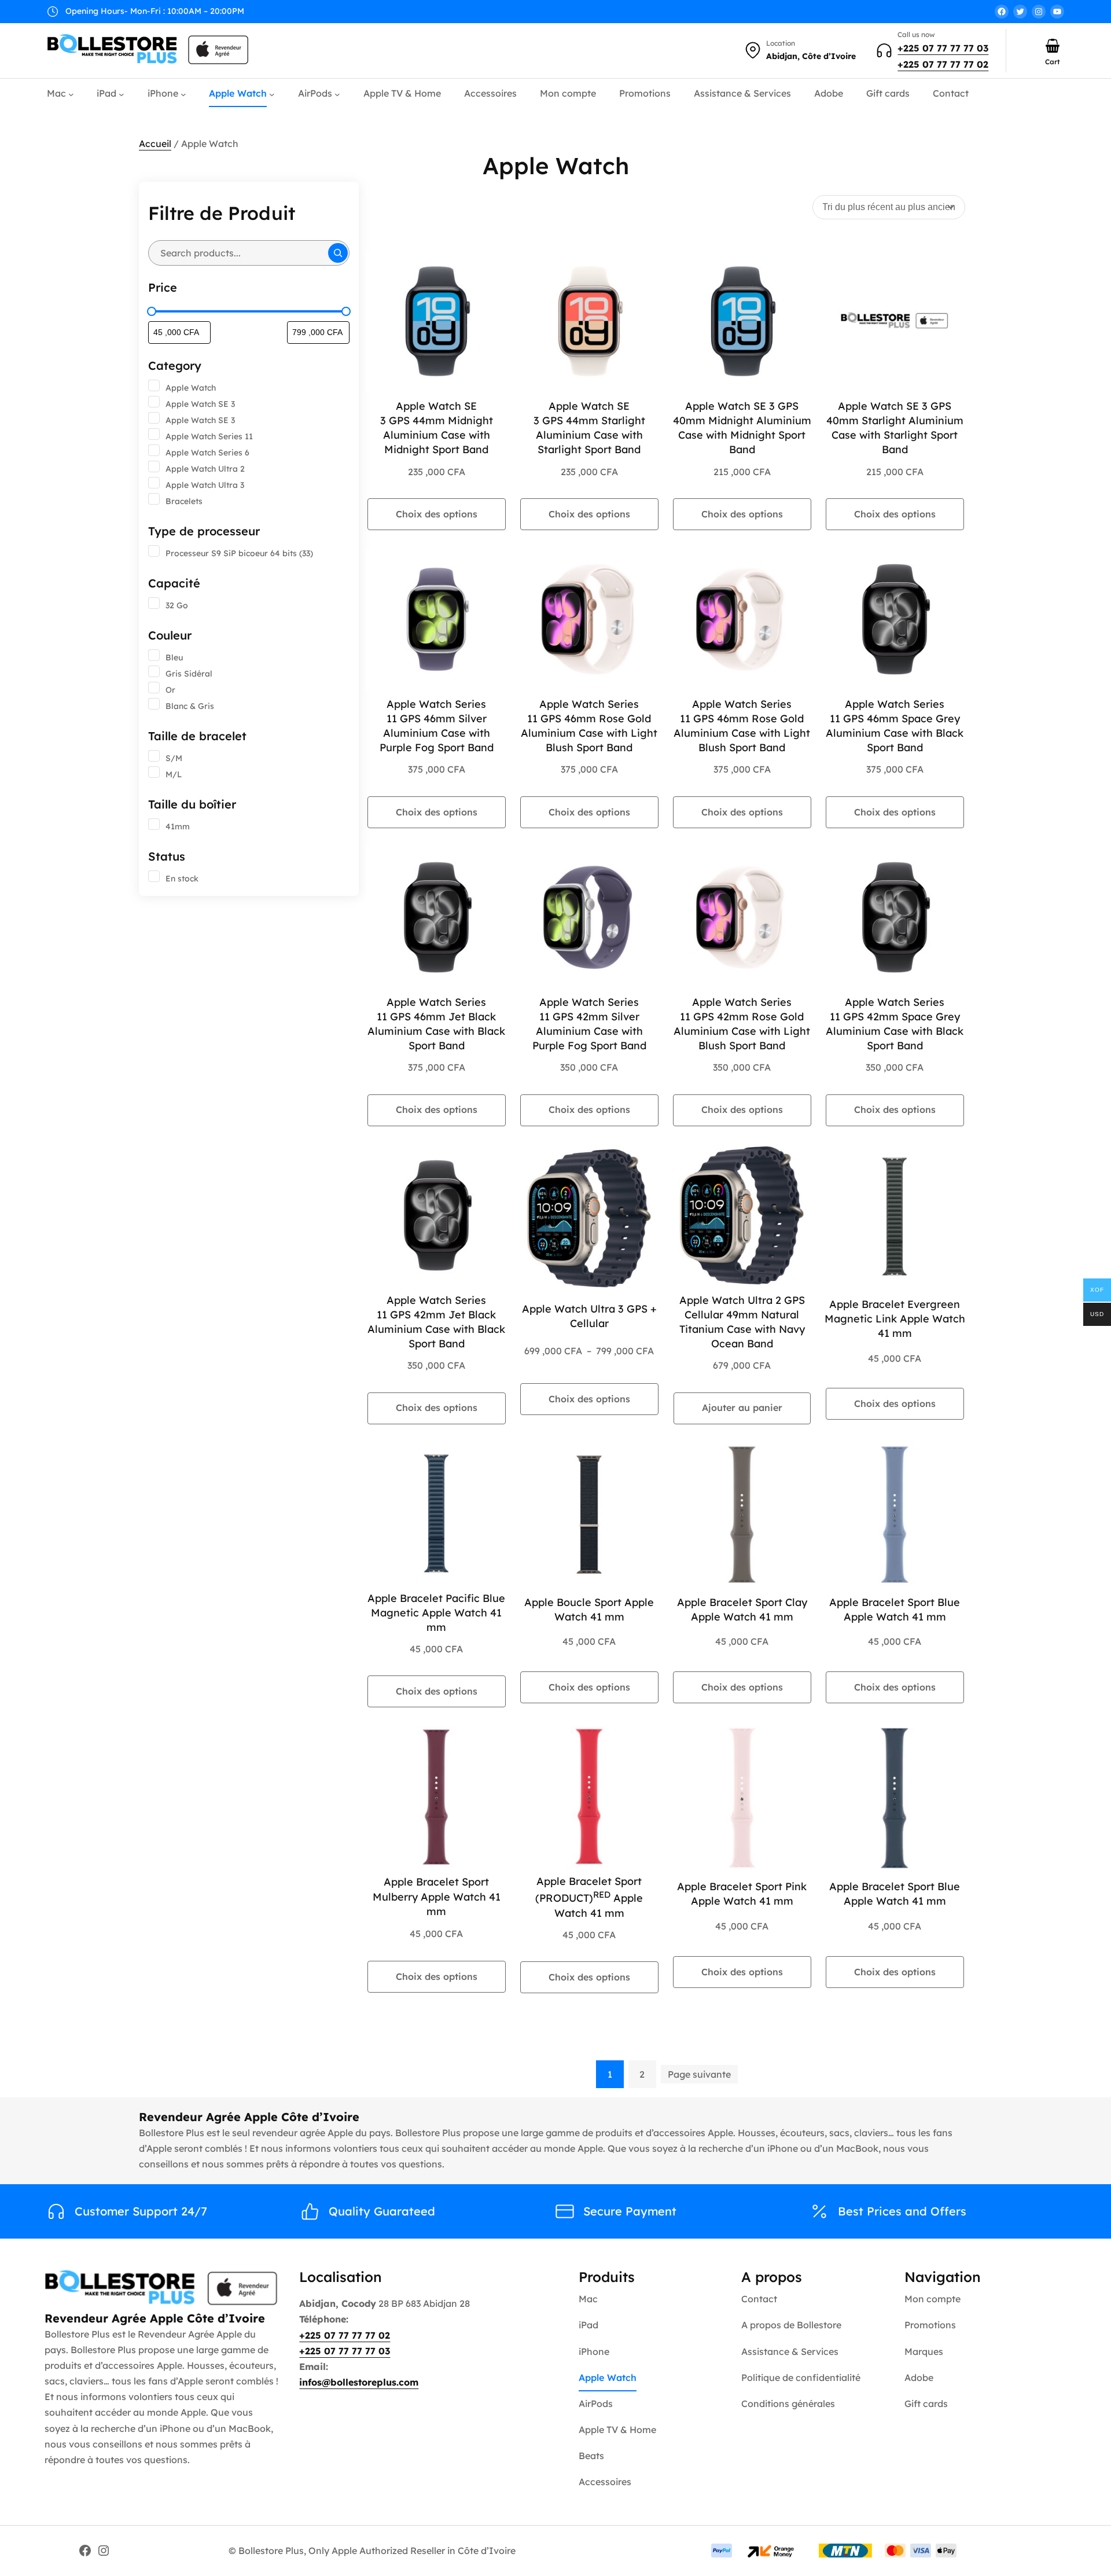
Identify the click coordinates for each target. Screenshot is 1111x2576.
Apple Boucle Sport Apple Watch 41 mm (589, 1609)
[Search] (338, 253)
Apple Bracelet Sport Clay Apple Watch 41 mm (742, 1609)
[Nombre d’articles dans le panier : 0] (1053, 46)
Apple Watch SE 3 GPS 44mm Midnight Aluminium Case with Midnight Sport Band (437, 428)
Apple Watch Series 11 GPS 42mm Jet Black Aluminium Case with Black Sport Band (436, 1322)
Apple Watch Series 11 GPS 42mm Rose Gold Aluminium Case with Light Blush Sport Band (742, 1024)
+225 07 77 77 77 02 (943, 64)
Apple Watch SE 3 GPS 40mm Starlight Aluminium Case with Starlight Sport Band (895, 428)
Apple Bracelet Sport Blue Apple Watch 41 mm (895, 1609)
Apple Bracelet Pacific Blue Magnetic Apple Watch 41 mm (436, 1613)
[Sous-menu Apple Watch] (272, 94)
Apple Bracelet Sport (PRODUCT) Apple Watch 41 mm (589, 1897)
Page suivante (699, 2074)
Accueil (155, 144)
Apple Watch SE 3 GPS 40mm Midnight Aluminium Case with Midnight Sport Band (742, 428)
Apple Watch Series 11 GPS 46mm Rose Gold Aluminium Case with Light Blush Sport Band (589, 726)
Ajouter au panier (742, 1408)
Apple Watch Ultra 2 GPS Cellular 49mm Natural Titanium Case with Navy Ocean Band (742, 1322)
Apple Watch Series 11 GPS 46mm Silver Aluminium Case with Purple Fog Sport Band (437, 726)
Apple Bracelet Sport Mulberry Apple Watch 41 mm (437, 1896)
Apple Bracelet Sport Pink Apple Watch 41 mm (742, 1894)
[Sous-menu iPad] (122, 94)
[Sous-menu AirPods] (337, 94)
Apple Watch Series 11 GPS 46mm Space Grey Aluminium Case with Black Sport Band (895, 726)
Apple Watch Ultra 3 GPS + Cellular (589, 1316)
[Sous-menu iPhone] (183, 94)
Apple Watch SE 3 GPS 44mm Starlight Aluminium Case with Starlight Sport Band (589, 428)
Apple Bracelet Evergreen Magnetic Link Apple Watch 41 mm (895, 1319)
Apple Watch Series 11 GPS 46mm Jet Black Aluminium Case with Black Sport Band (436, 1024)
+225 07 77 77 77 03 (943, 48)
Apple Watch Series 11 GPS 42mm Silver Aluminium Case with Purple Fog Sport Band (589, 1024)
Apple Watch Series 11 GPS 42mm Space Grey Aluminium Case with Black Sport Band (895, 1024)
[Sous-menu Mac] (71, 94)
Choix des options (437, 514)
